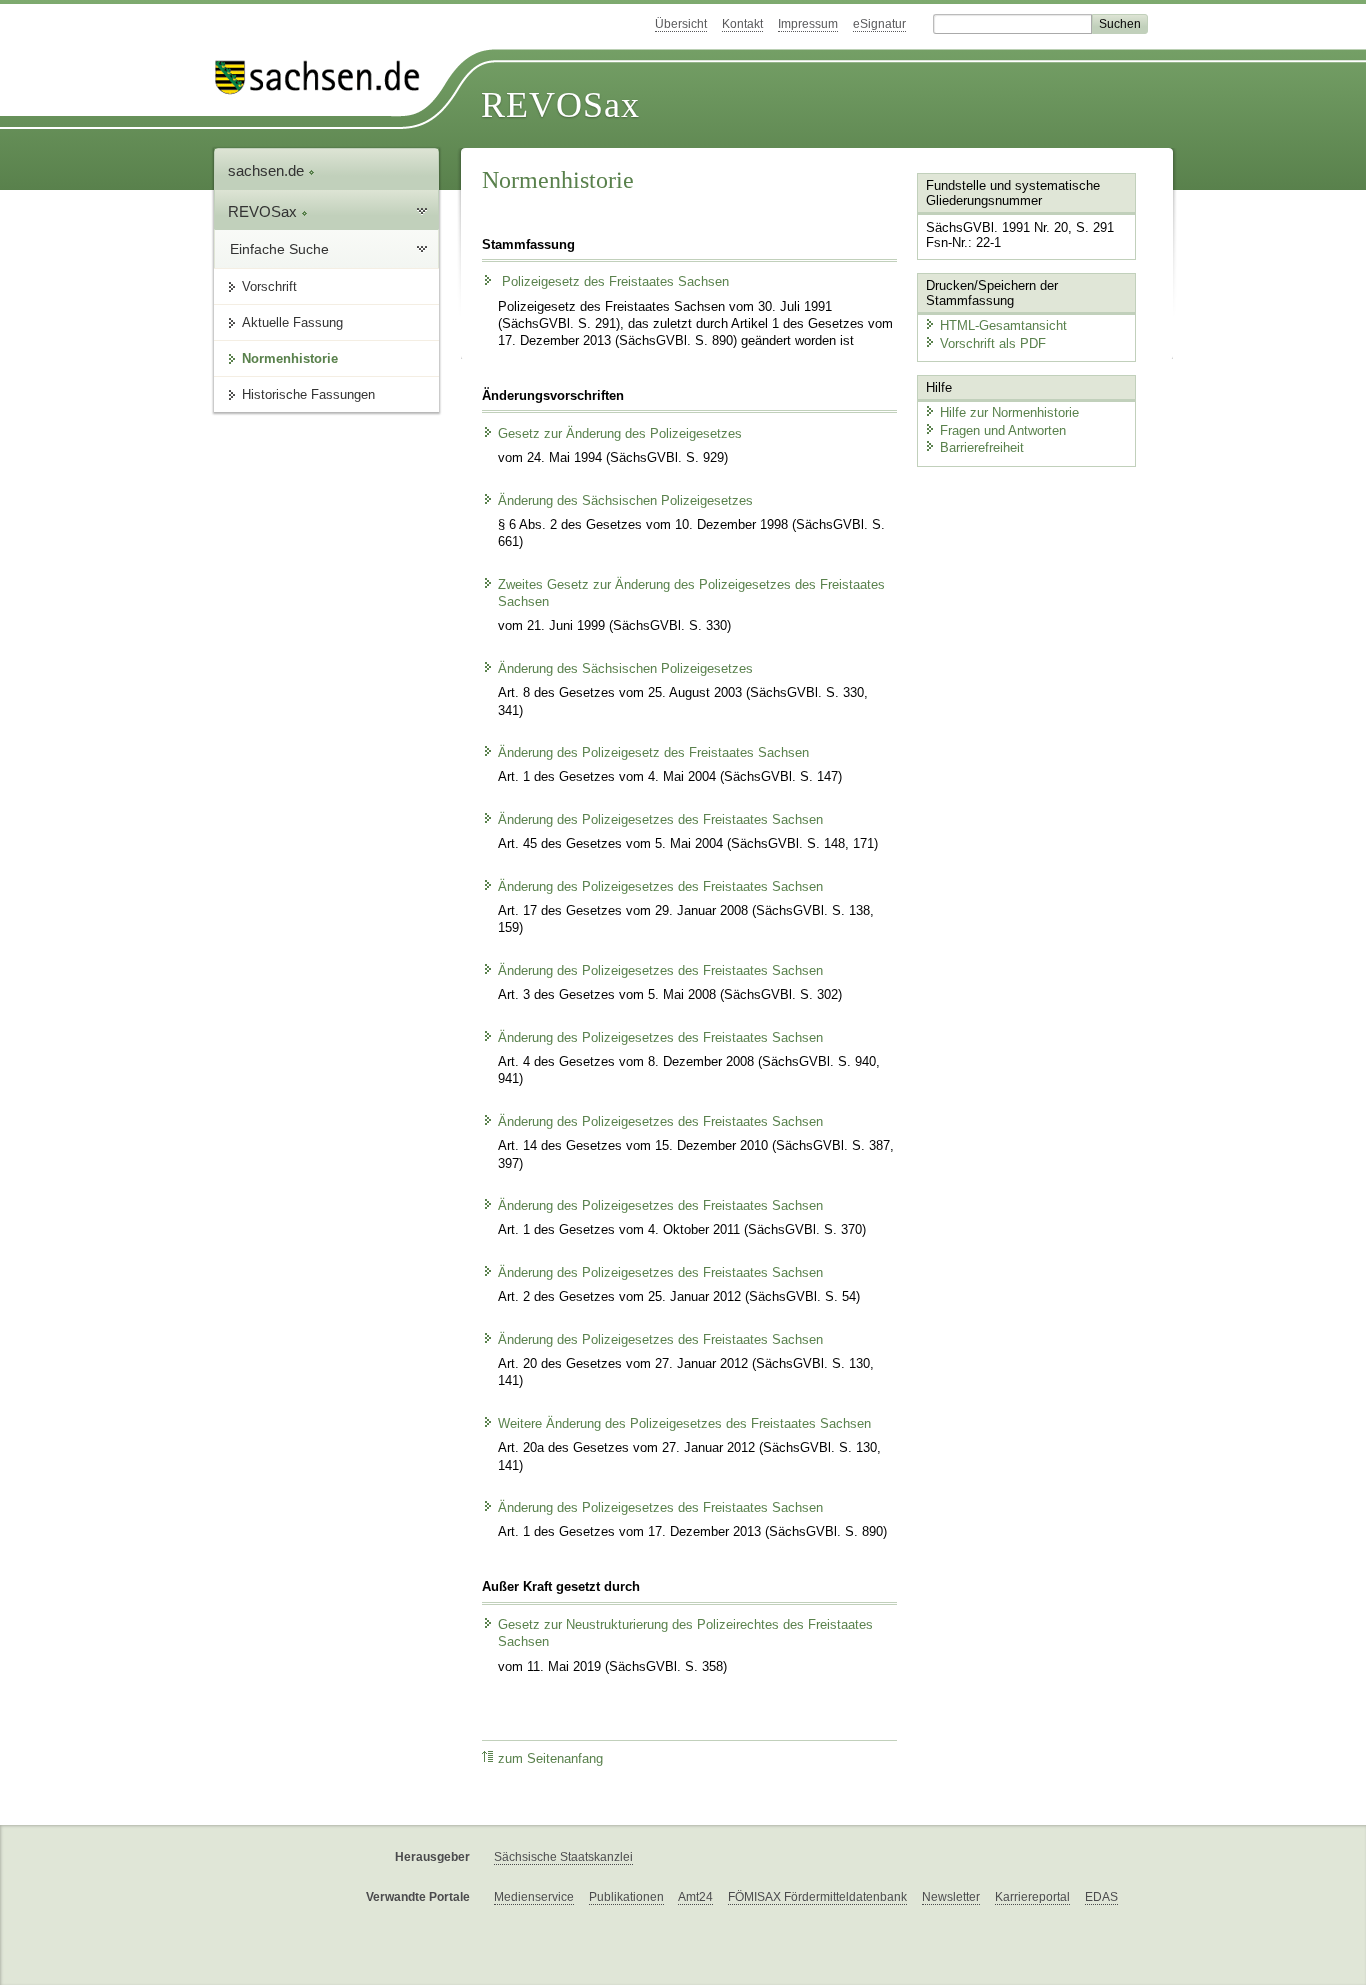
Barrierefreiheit (982, 447)
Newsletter (951, 1897)
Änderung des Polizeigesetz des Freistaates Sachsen (653, 753)
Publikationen (626, 1897)
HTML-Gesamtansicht (1003, 325)
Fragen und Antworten (1003, 430)
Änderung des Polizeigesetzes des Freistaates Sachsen (660, 820)
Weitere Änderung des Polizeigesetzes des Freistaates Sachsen (684, 1424)
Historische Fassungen (308, 394)
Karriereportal (1032, 1897)
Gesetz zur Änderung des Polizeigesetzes (620, 434)
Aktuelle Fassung (292, 322)
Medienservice (534, 1897)
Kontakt (742, 24)
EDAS (1101, 1897)
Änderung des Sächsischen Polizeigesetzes (625, 501)
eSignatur (879, 24)
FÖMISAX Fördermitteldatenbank (817, 1897)
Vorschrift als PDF (993, 343)
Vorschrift (269, 286)
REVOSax (560, 105)
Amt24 (695, 1897)
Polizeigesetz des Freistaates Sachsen (613, 282)
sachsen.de (268, 170)
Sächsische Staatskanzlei (563, 1857)
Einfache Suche (279, 249)
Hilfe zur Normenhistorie (1009, 412)
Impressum (808, 24)
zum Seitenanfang (550, 1759)
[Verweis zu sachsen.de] (325, 77)
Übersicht (681, 24)
